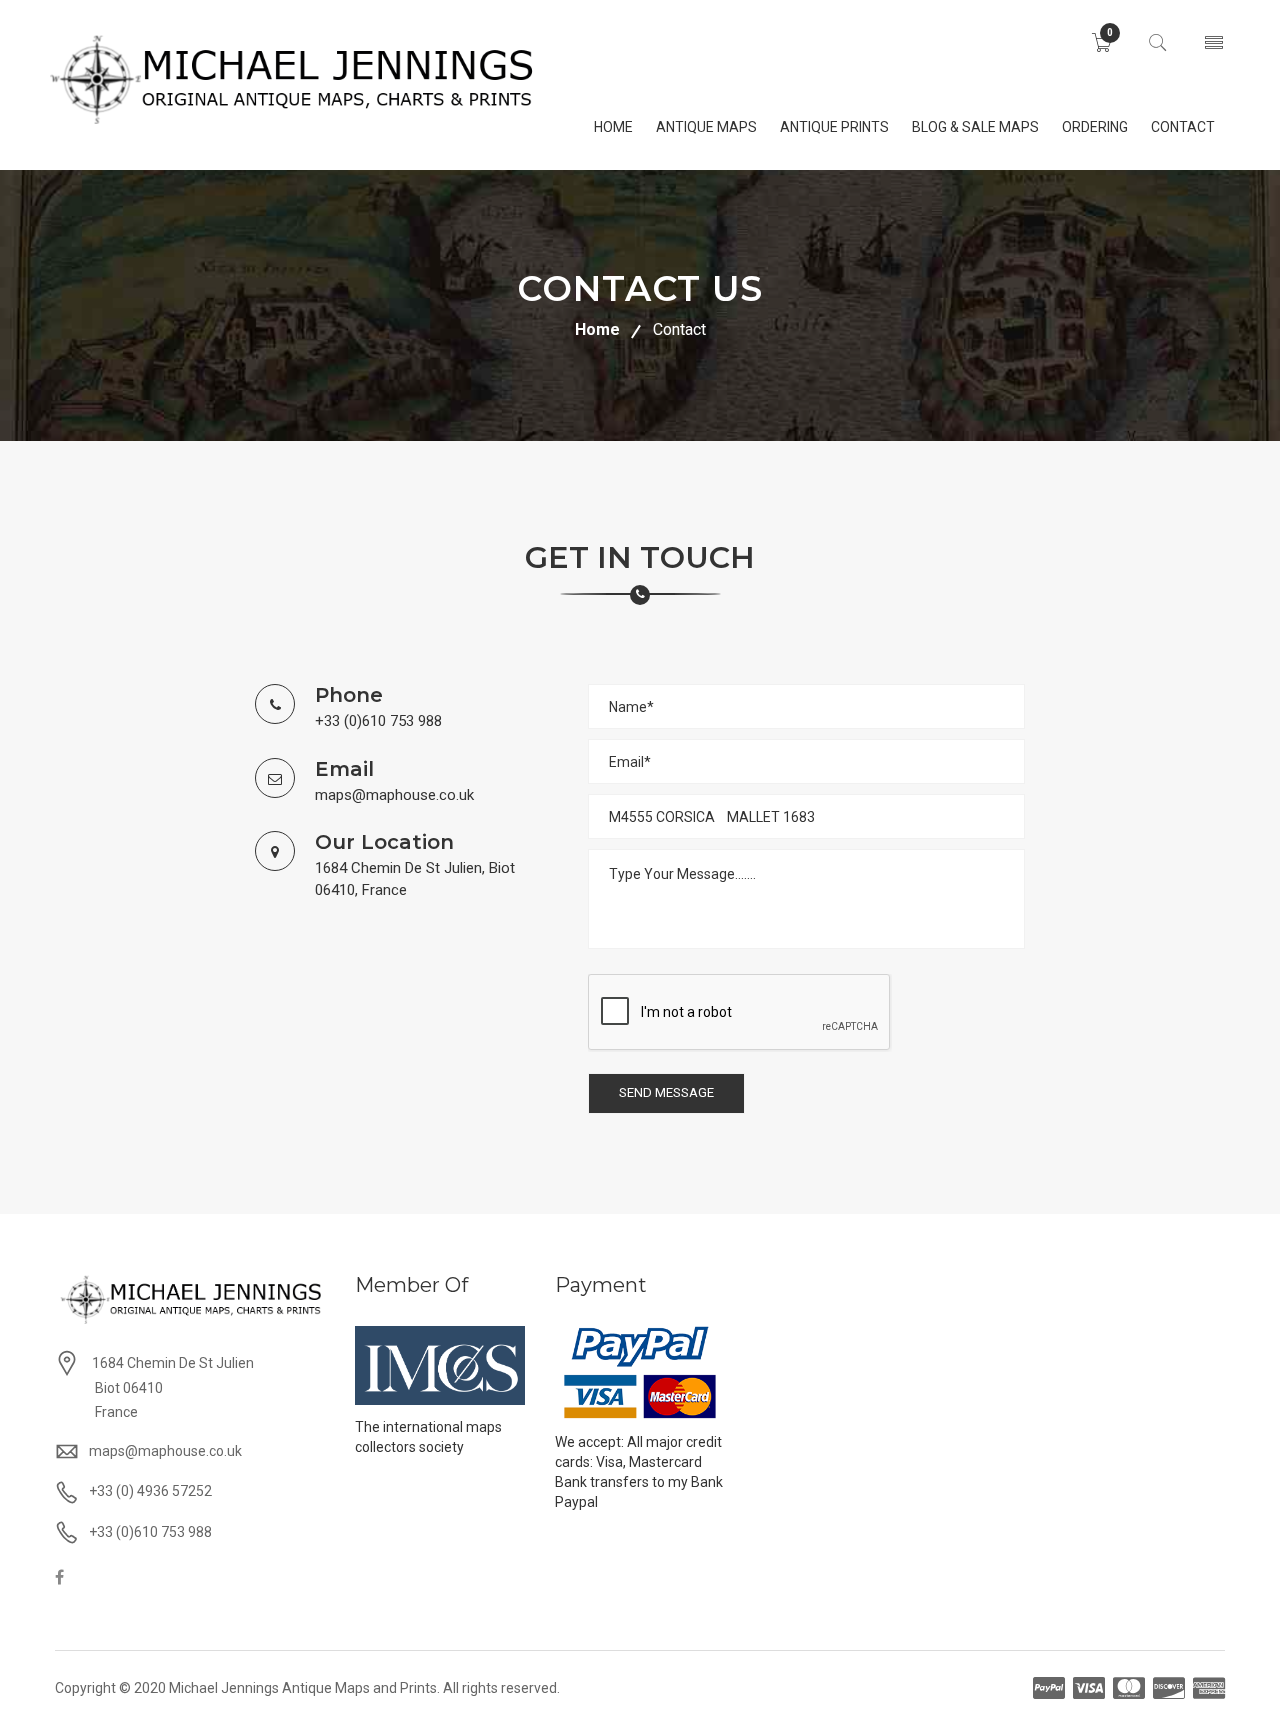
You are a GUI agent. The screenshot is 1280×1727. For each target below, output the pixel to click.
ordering (1095, 127)
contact (1183, 127)
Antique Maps (706, 127)
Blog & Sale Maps (975, 127)
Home (597, 329)
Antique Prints (834, 127)
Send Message (666, 1092)
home (613, 127)
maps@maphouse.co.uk (394, 795)
